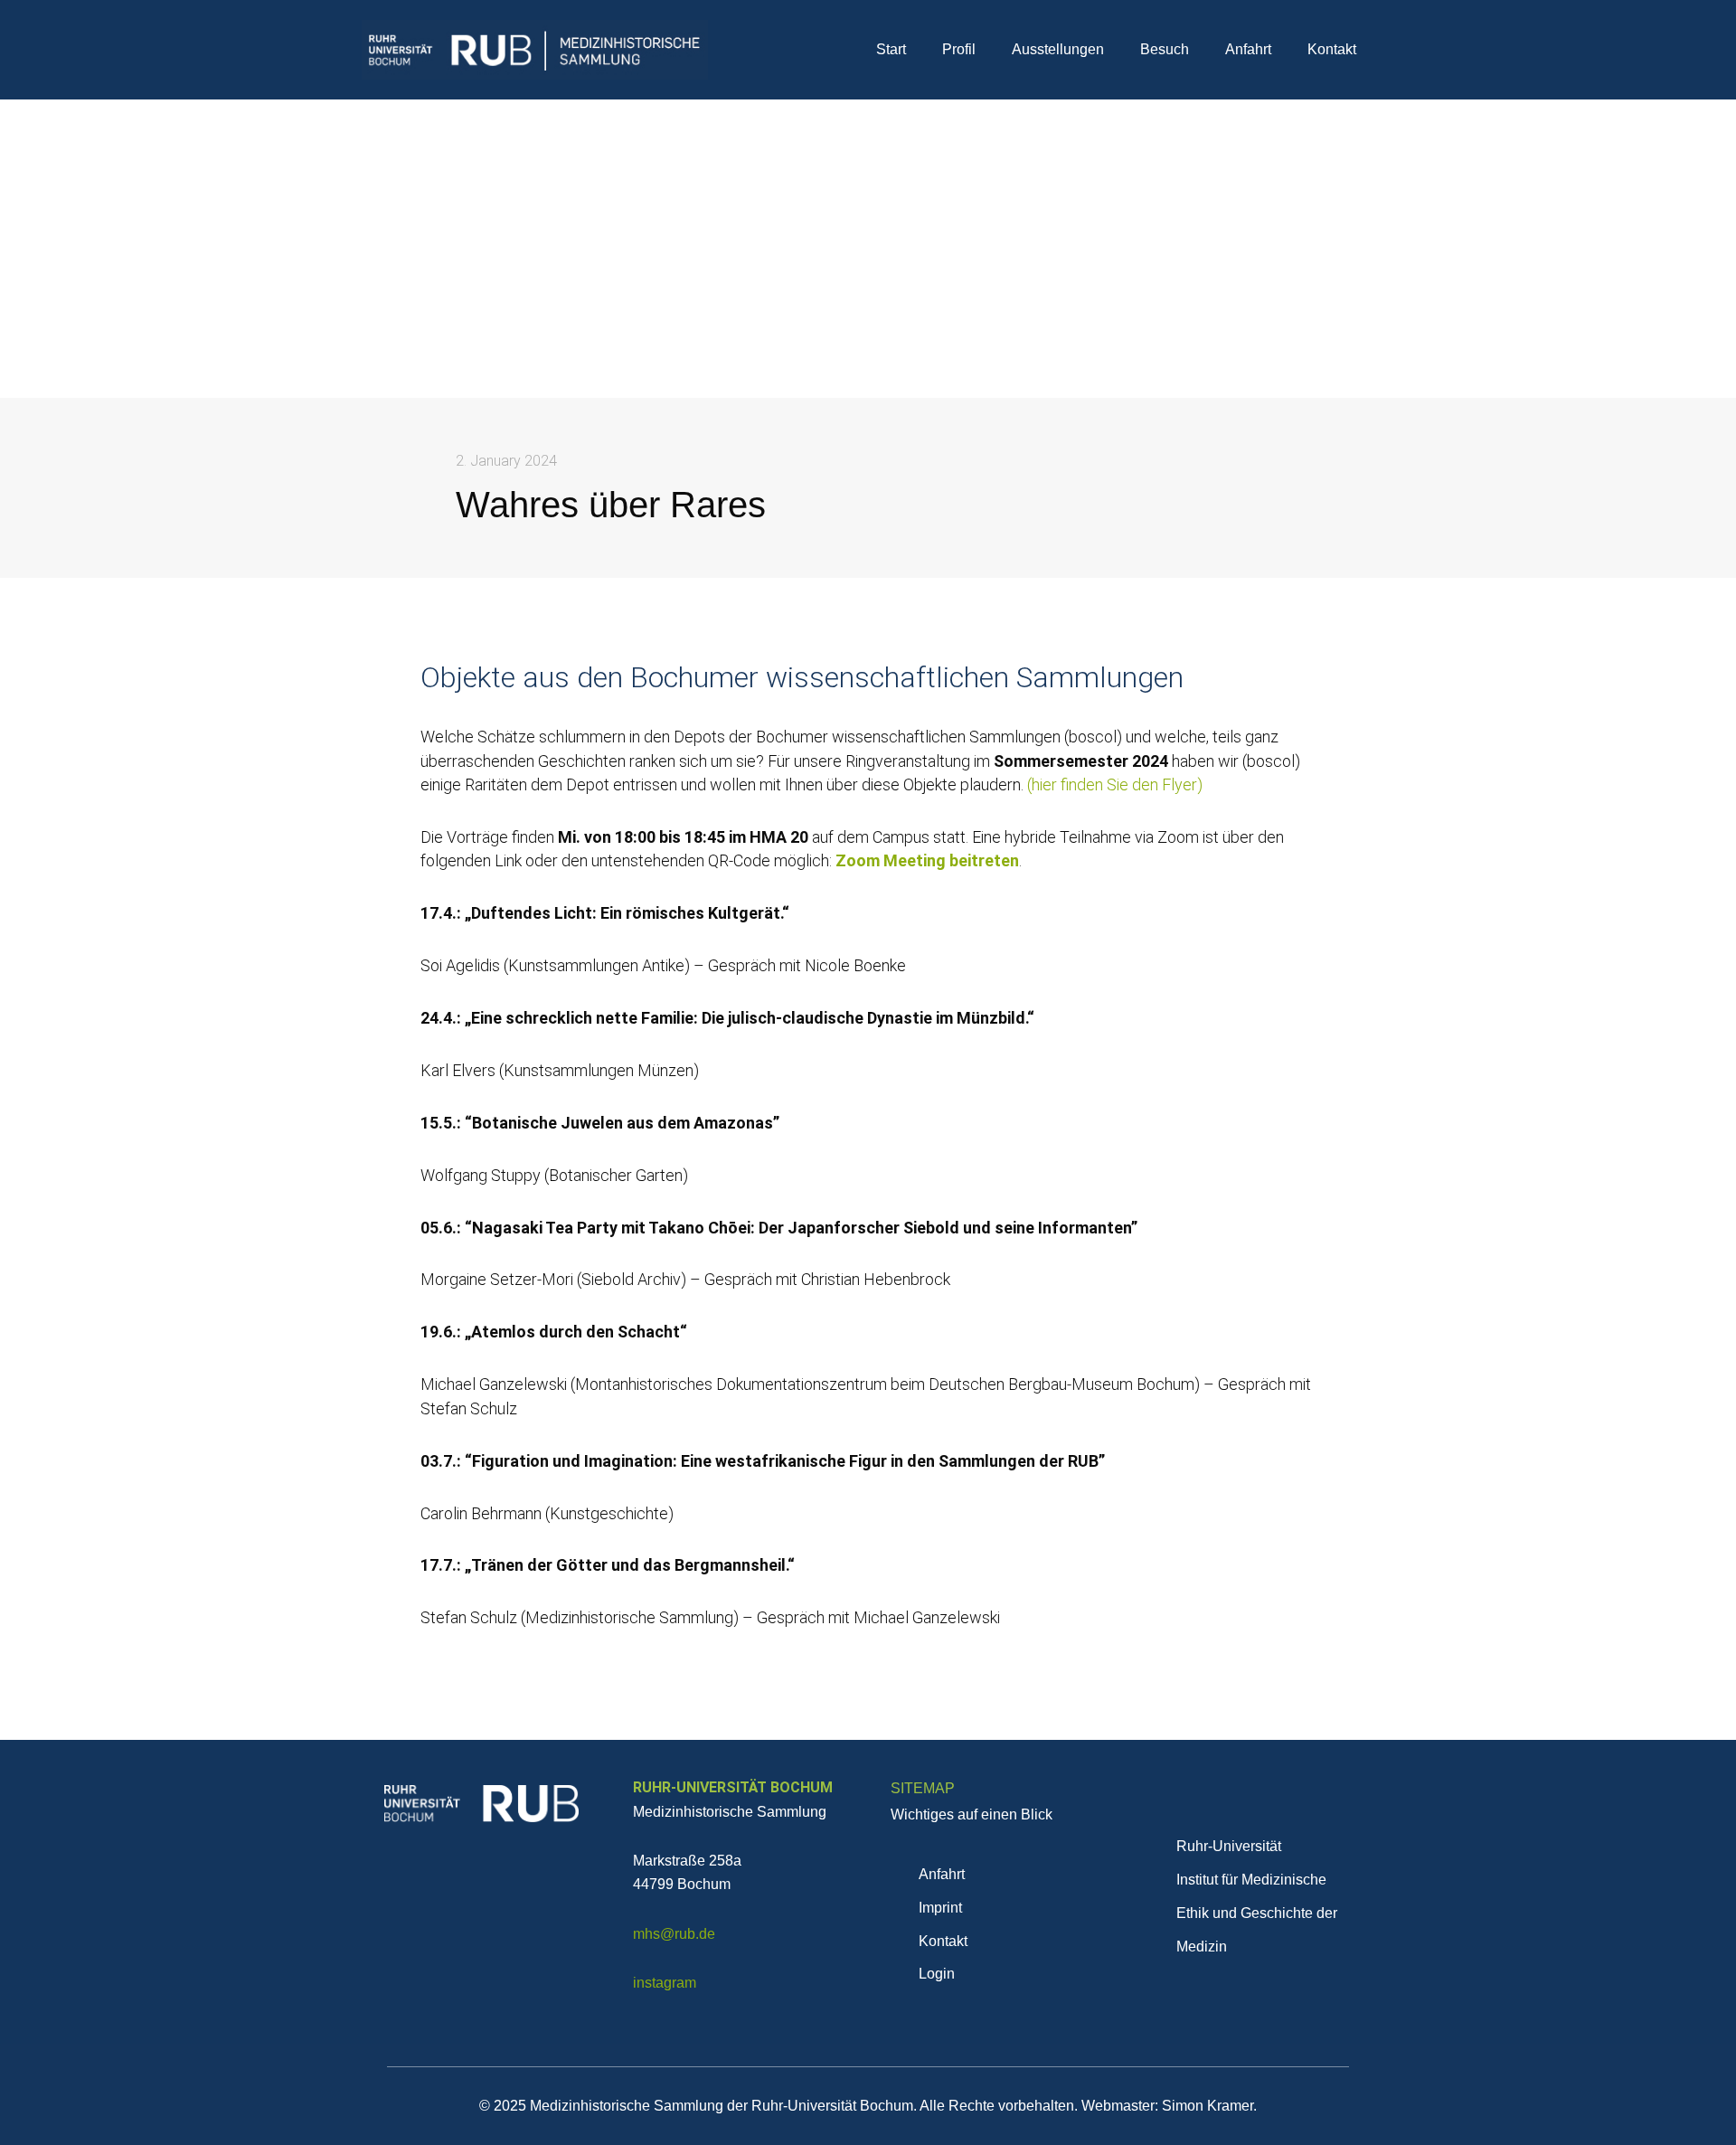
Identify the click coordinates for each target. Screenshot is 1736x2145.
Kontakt (1332, 49)
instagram (665, 1983)
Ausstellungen (1058, 49)
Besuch (1165, 49)
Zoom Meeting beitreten (927, 860)
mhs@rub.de (674, 1934)
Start (891, 49)
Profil (959, 49)
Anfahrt (1248, 49)
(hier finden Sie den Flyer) (1115, 784)
